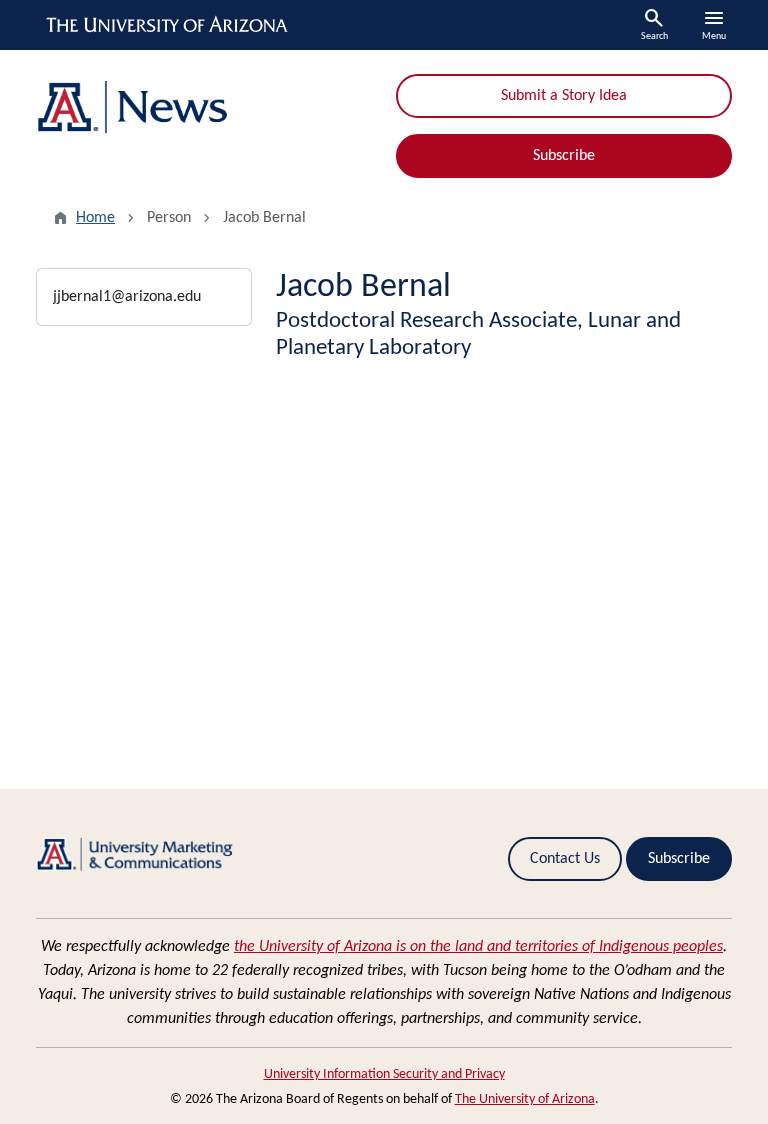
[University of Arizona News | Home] (204, 107)
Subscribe (564, 156)
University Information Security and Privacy (384, 1074)
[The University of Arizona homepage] (168, 25)
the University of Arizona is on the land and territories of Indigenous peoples (478, 947)
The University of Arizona (525, 1099)
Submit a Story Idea (564, 96)
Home (95, 218)
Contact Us (565, 859)
